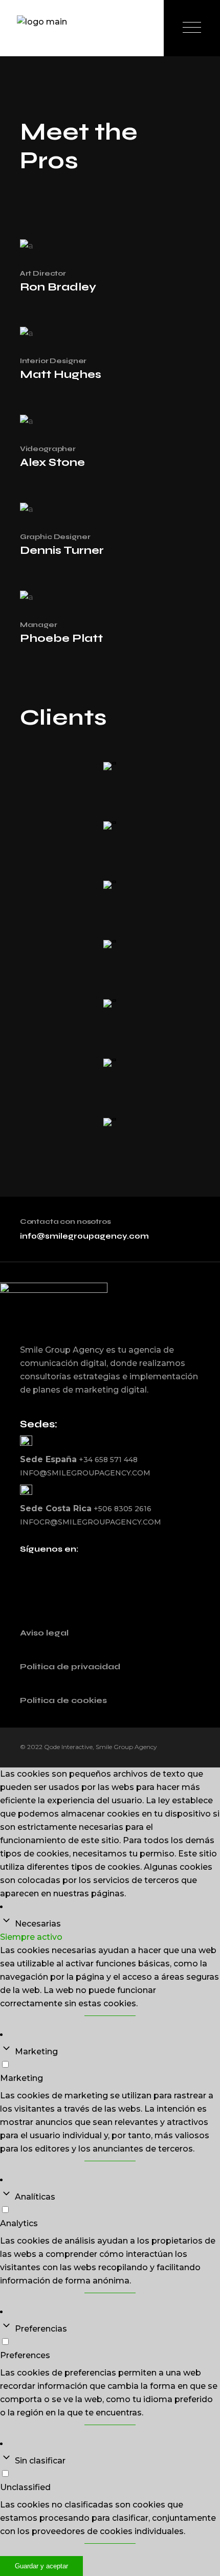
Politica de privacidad (70, 1666)
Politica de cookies (63, 1700)
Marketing (36, 2052)
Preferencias (41, 2329)
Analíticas (35, 2197)
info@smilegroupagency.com (84, 1236)
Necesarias (38, 1924)
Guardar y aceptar (41, 2566)
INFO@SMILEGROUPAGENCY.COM (85, 1473)
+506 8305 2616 (123, 1509)
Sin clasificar (40, 2461)
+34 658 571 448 (108, 1460)
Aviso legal (44, 1633)
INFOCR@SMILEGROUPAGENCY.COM (91, 1522)
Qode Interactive (68, 1747)
